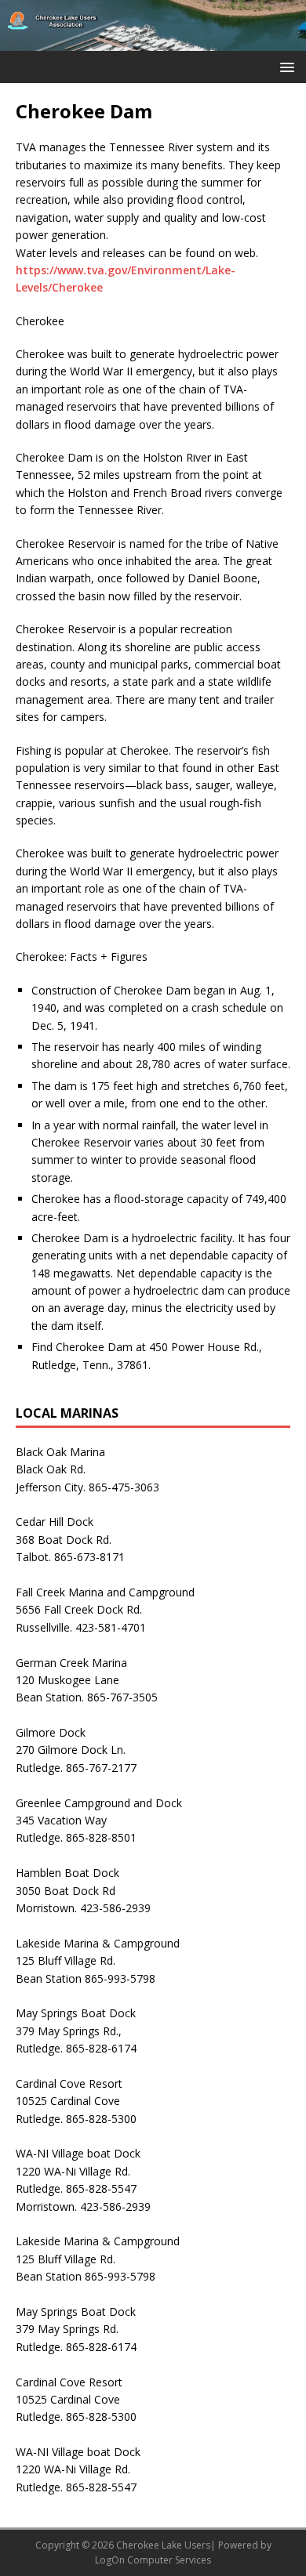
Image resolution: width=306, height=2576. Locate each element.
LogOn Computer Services (153, 2560)
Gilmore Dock (51, 1732)
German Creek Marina (71, 1663)
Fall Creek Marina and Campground (105, 1592)
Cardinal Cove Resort (69, 2083)
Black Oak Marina (60, 1452)
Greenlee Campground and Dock (99, 1803)
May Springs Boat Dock (76, 2013)
